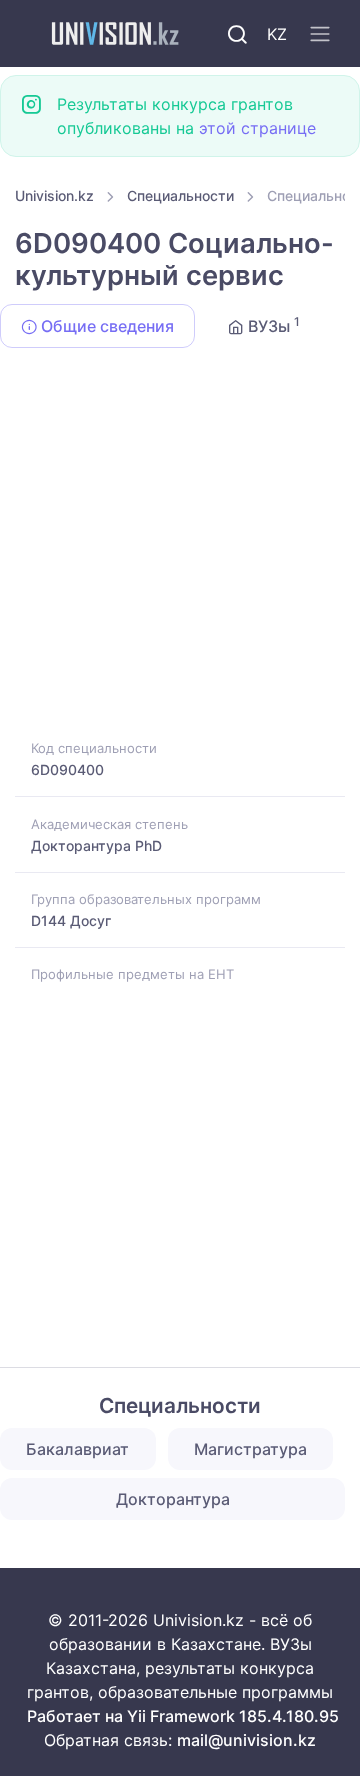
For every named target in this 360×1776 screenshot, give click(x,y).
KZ (277, 34)
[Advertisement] (180, 547)
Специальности (180, 195)
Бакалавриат (77, 1449)
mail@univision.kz (246, 1740)
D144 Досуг (71, 920)
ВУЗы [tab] (272, 325)
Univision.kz (54, 195)
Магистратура (250, 1449)
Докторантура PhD (96, 845)
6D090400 (67, 769)
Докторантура (173, 1499)
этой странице (257, 128)
